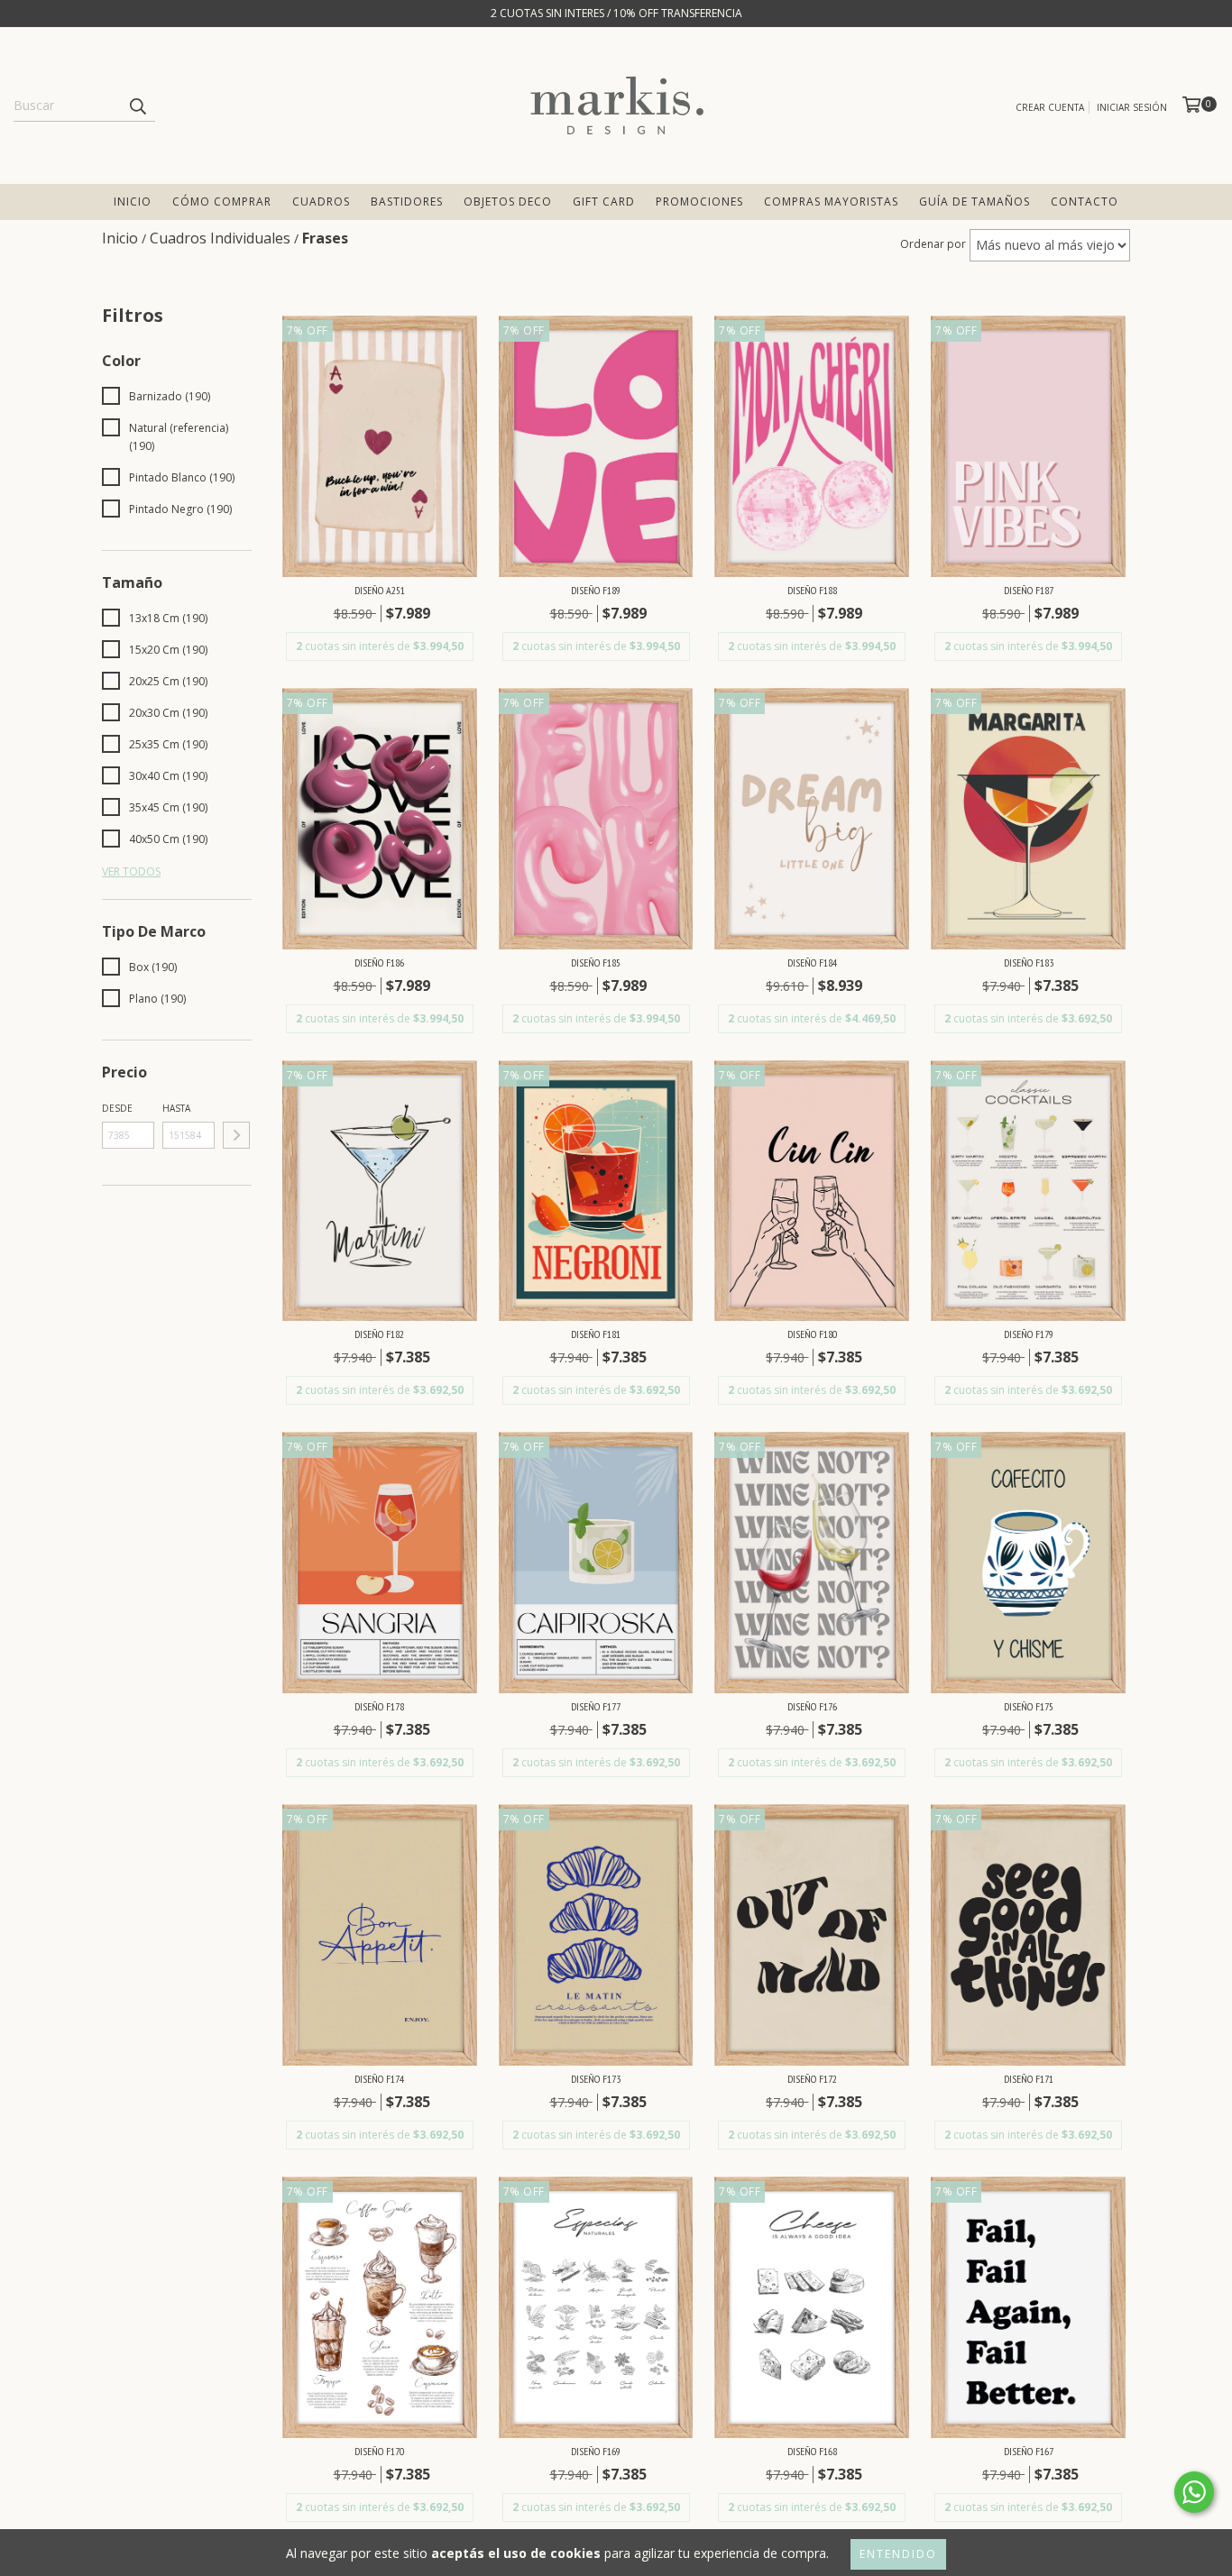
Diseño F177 (596, 1706)
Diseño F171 (1029, 2079)
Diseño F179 (1029, 1334)
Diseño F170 (379, 2451)
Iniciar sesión (1132, 107)
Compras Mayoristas (831, 202)
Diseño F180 (812, 1334)
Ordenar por (933, 244)
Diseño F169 (596, 2451)
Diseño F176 (812, 1706)
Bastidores (407, 202)
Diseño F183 (1029, 963)
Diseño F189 (596, 590)
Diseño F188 (812, 590)
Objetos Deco (508, 202)
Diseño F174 (379, 2079)
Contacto (1085, 202)
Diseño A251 (380, 590)
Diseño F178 (379, 1706)
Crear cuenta (1050, 107)
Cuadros (321, 202)
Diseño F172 (812, 2079)
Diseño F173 (596, 2079)
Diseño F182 (379, 1334)
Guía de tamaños (975, 202)
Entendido (898, 2554)
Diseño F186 (379, 963)
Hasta (176, 1108)
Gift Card (604, 202)
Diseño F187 (1029, 590)
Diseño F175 (1029, 1706)
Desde (117, 1108)
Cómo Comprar (222, 202)
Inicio (133, 202)
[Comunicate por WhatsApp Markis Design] (1194, 2492)
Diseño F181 (596, 1334)
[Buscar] (137, 105)
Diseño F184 (812, 963)
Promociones (699, 202)
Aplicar (236, 1135)
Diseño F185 (596, 963)
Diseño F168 (812, 2451)
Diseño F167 (1029, 2451)
